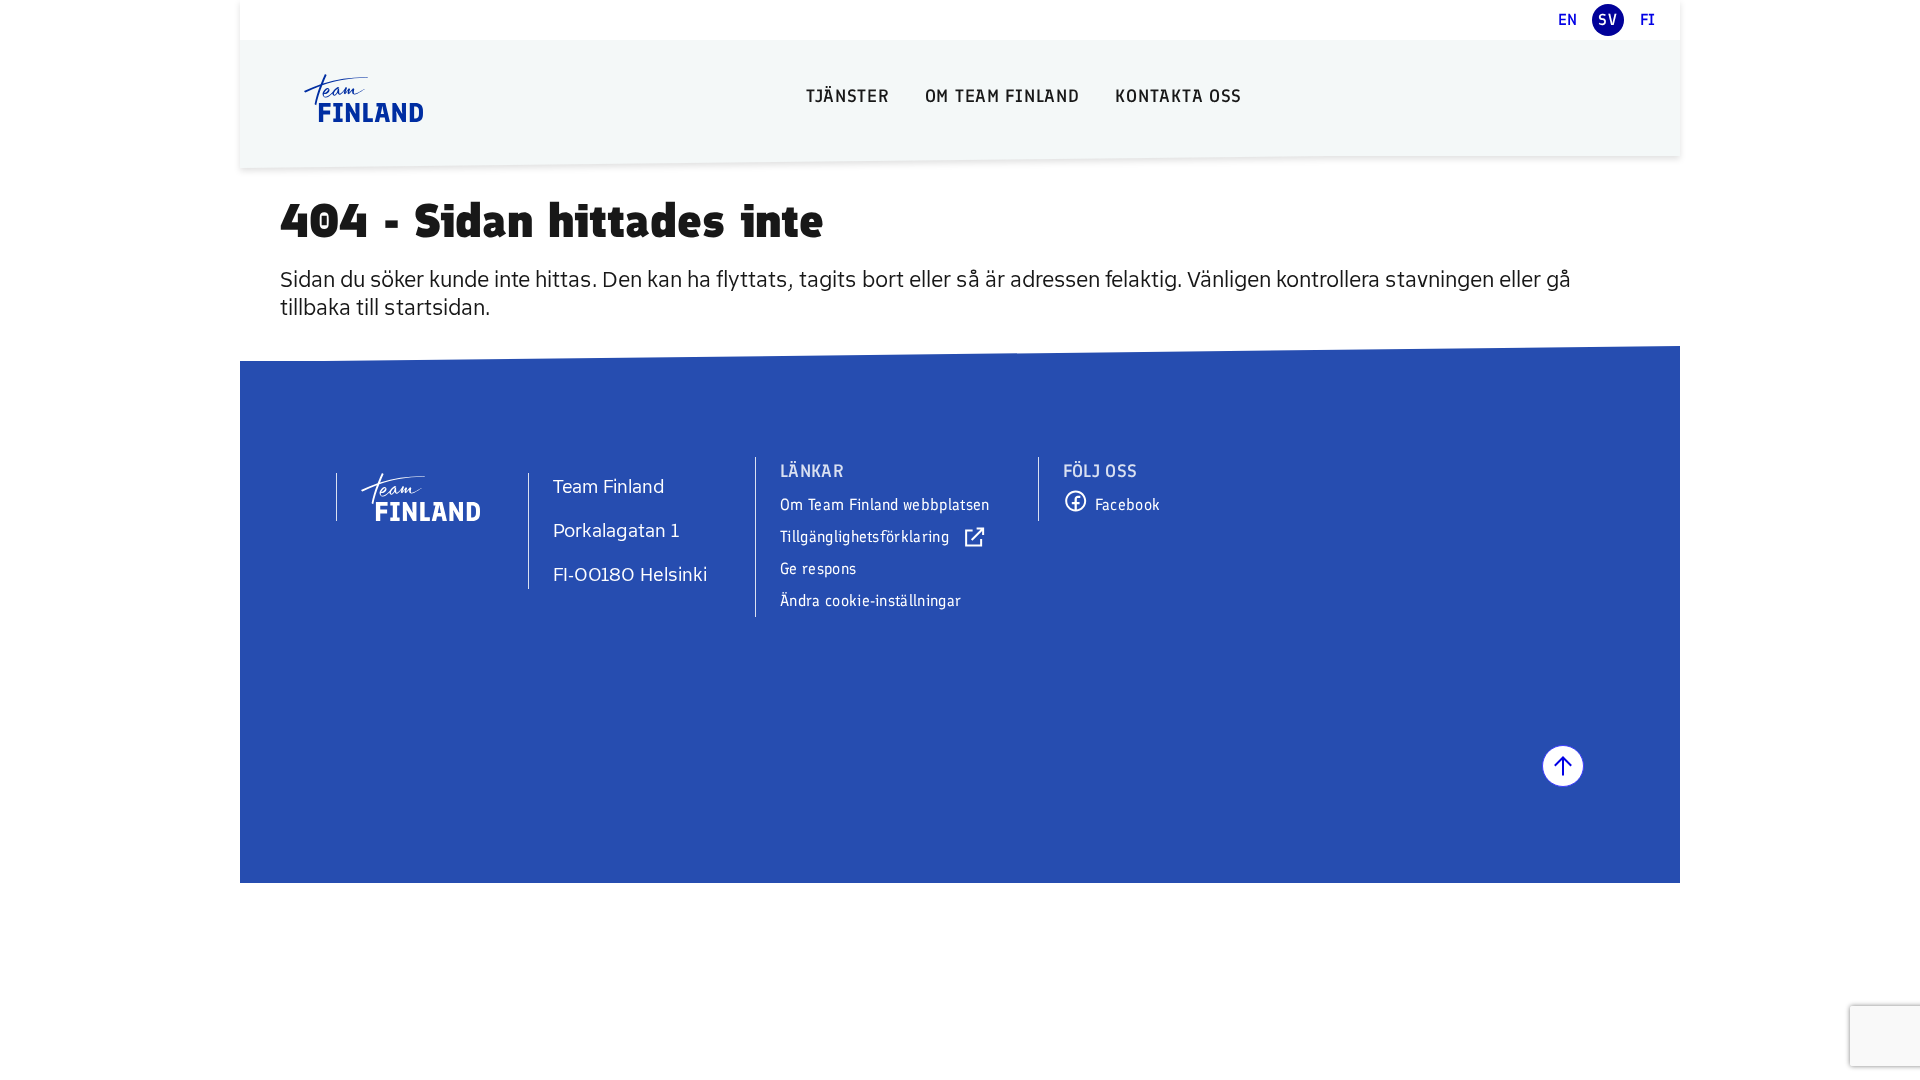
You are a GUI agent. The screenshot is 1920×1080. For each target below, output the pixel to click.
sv (1607, 19)
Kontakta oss (1178, 96)
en (1568, 19)
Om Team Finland (1002, 96)
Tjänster (847, 96)
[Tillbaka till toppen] (1563, 766)
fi (1648, 19)
